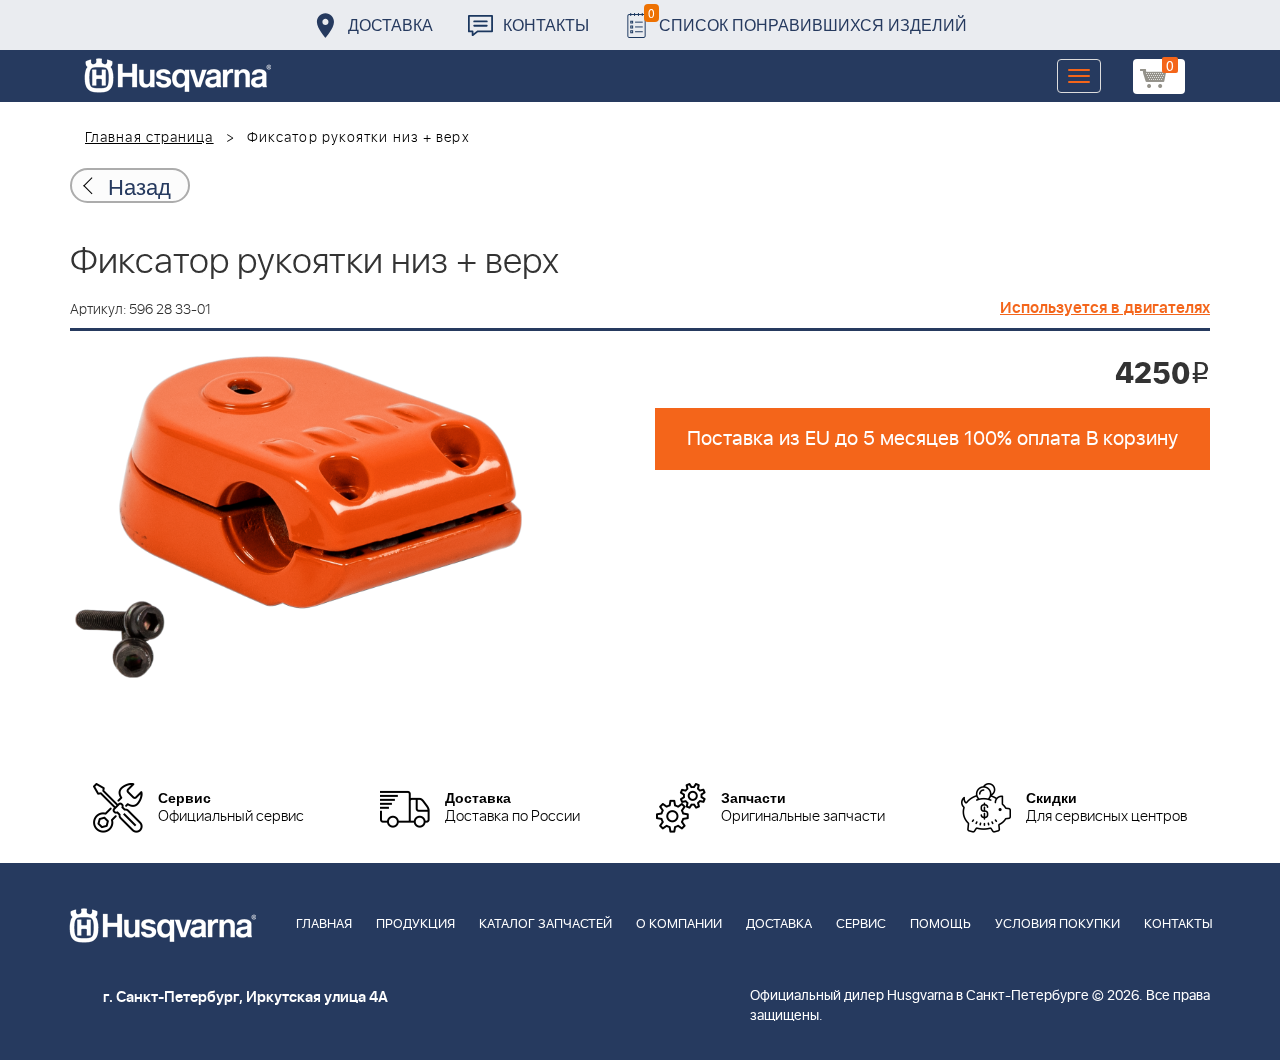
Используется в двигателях (1105, 308)
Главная (324, 924)
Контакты (546, 24)
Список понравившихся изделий (807, 19)
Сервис (861, 924)
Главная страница (149, 138)
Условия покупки (1057, 924)
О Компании (679, 924)
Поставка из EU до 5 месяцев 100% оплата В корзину (932, 439)
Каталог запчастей (545, 924)
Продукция (415, 924)
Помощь (940, 924)
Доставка (390, 24)
